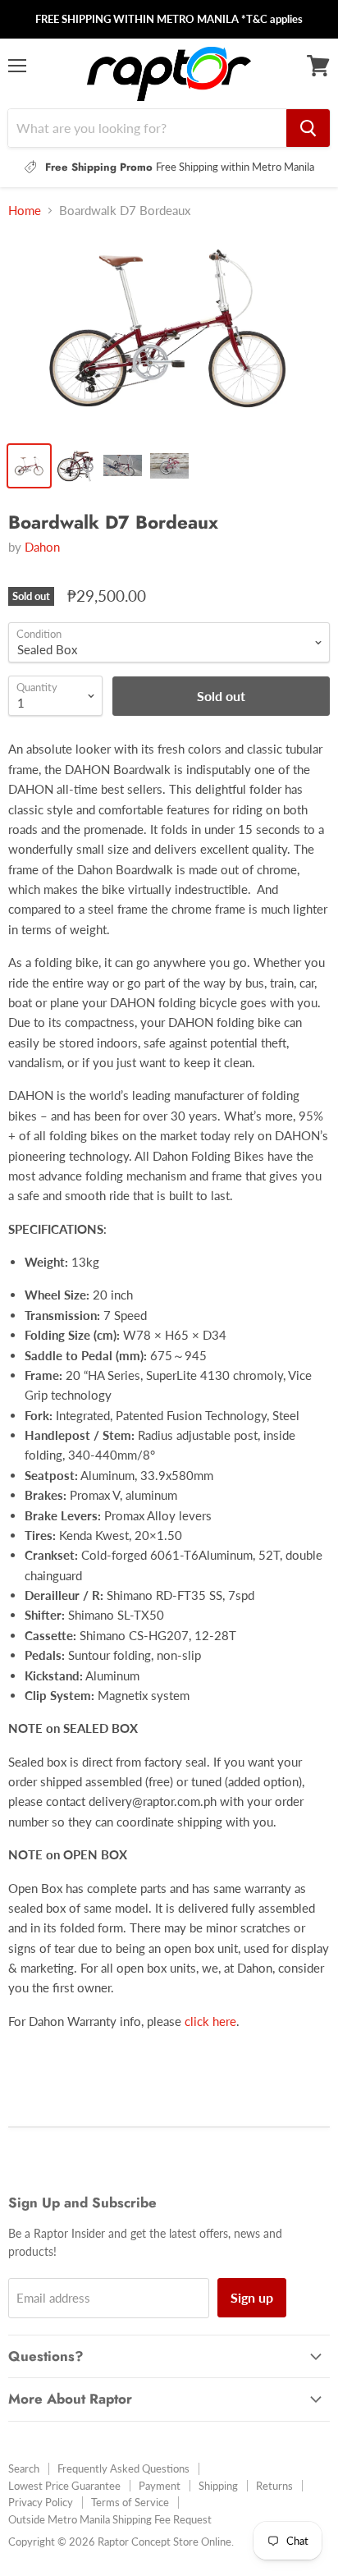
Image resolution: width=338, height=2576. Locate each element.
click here (210, 2021)
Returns (274, 2486)
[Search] (308, 128)
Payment (160, 2486)
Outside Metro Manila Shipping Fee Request (110, 2519)
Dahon (42, 547)
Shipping (218, 2486)
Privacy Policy (41, 2502)
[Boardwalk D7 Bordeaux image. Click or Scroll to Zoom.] (169, 332)
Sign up (252, 2297)
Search (24, 2468)
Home (25, 211)
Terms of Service (130, 2502)
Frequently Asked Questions (123, 2468)
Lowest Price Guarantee (64, 2486)
